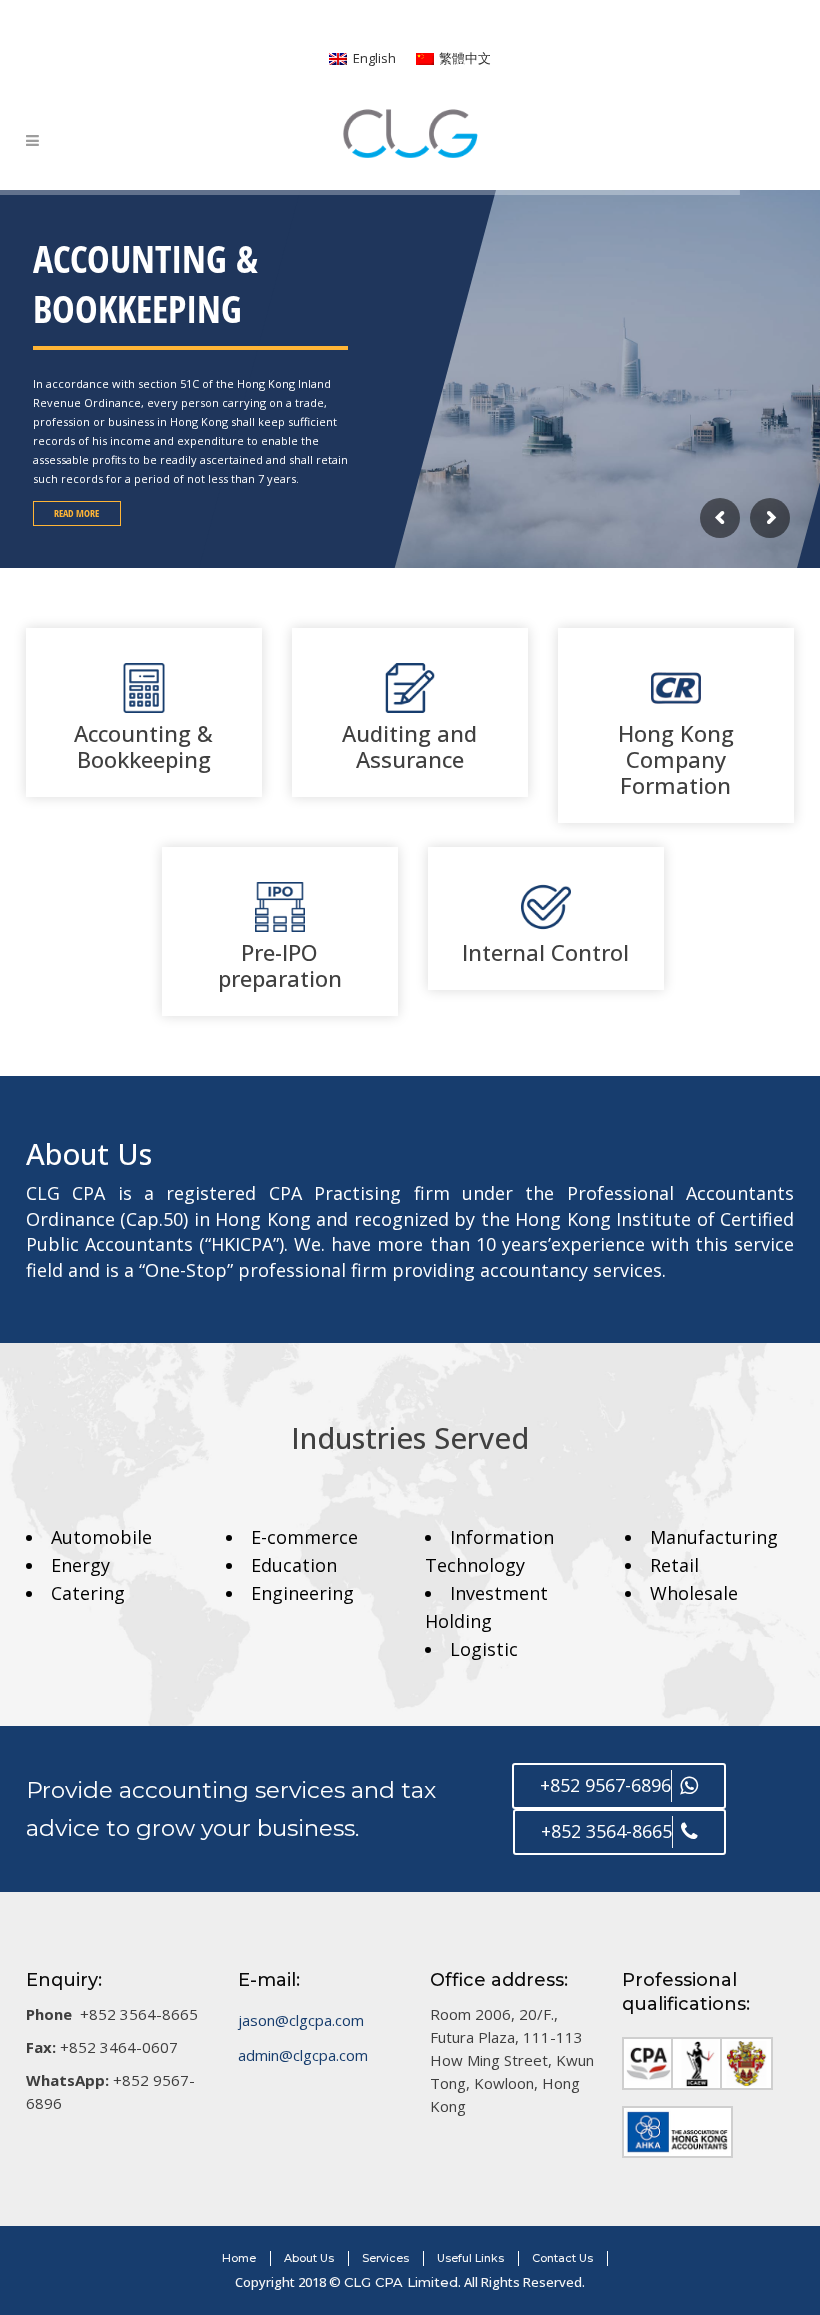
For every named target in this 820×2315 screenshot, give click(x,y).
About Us (309, 2258)
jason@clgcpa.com (301, 2020)
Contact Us (562, 2258)
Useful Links (470, 2258)
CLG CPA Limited (401, 2282)
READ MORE (76, 513)
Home (239, 2258)
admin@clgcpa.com (303, 2055)
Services (385, 2258)
